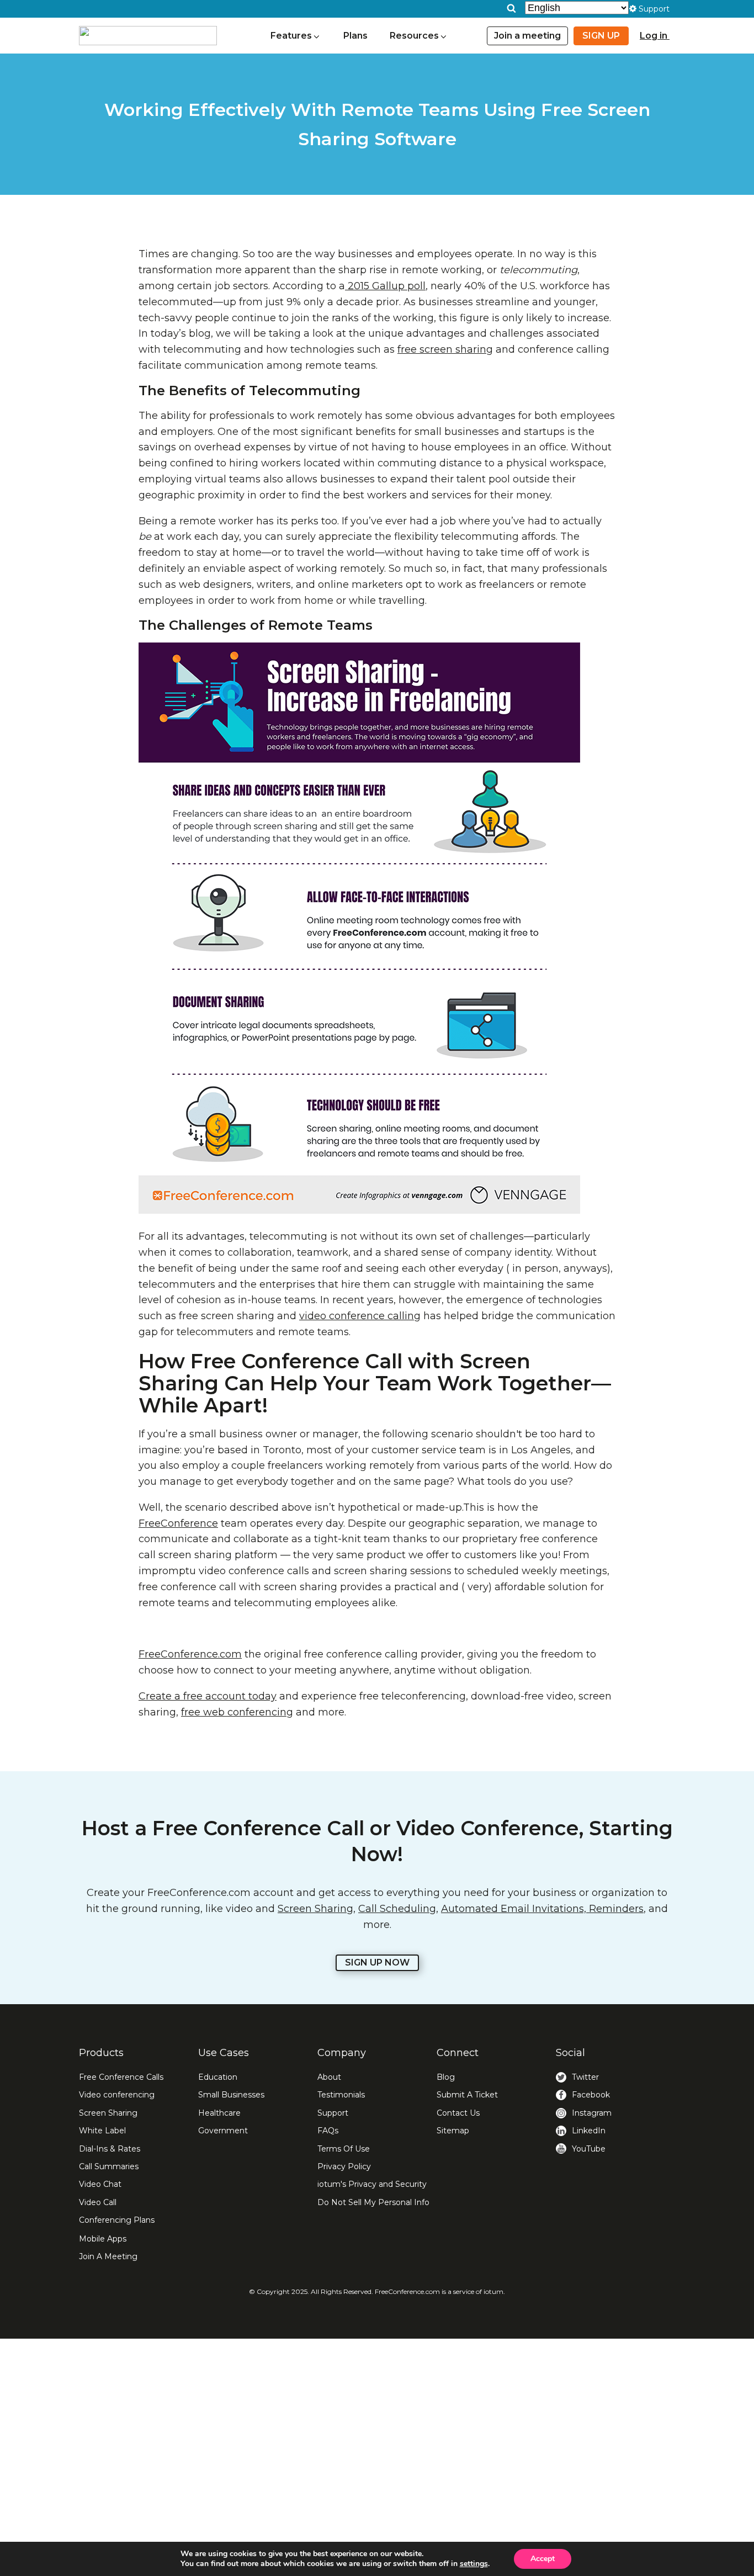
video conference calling (360, 1316)
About (329, 2077)
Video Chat (100, 2184)
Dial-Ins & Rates (110, 2149)
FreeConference (178, 1523)
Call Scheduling (397, 1909)
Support (333, 2113)
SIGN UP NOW (377, 1962)
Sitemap (453, 2131)
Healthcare (219, 2113)
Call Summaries (109, 2166)
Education (218, 2077)
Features (291, 36)
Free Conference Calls (121, 2077)
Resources (414, 36)
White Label (102, 2131)
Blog (446, 2077)
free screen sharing (445, 349)
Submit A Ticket (467, 2095)
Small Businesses (231, 2095)
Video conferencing (117, 2095)
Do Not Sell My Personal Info (373, 2202)
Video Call (98, 2202)
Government (223, 2131)
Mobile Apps (103, 2239)
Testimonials (341, 2095)
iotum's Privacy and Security (372, 2184)
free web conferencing (237, 1712)
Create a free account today (208, 1696)
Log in (655, 36)
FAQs (328, 2131)
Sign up (601, 36)
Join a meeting (527, 36)
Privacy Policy (344, 2166)
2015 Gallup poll (385, 286)
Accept (543, 2559)
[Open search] (511, 8)
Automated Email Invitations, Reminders (542, 1909)
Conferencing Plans (117, 2220)
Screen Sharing (315, 1909)
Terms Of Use (344, 2149)
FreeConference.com (190, 1654)
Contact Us (458, 2113)
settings (474, 2564)
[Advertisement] (377, 2457)
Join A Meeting (108, 2256)
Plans (355, 36)
